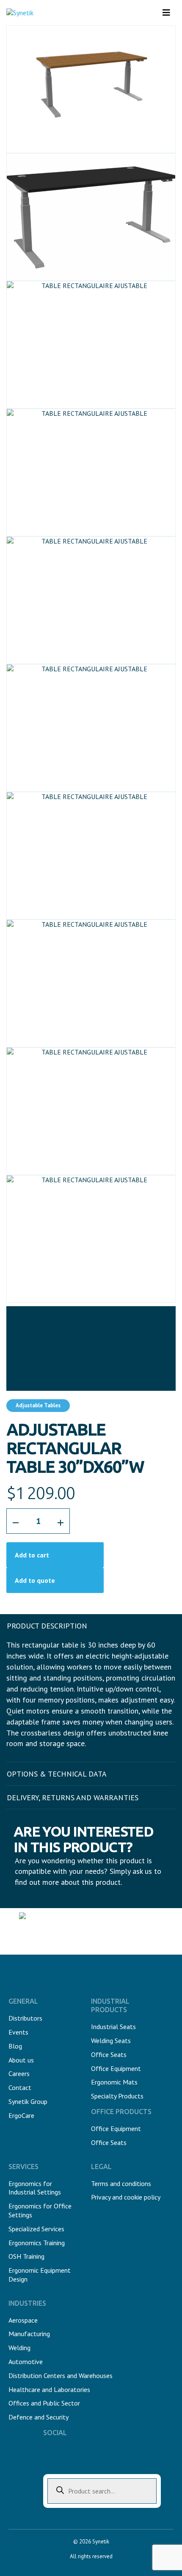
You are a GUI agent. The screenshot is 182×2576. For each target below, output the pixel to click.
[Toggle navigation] (166, 13)
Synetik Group (28, 2101)
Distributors (25, 2018)
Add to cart (32, 1555)
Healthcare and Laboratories (49, 2389)
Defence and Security (39, 2417)
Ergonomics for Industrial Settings (35, 2188)
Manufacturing (29, 2334)
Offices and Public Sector (44, 2403)
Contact (20, 2087)
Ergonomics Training (37, 2243)
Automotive (26, 2362)
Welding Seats (111, 2040)
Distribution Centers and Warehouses (61, 2376)
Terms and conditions (121, 2183)
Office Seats (109, 2054)
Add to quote (35, 1580)
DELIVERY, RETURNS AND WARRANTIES (73, 1797)
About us (21, 2060)
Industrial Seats (113, 2027)
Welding (19, 2348)
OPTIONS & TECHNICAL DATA (57, 1774)
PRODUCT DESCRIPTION (47, 1626)
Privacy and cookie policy (126, 2197)
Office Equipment (116, 2068)
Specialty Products (117, 2096)
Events (18, 2032)
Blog (15, 2046)
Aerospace (23, 2320)
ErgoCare (21, 2115)
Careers (19, 2073)
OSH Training (26, 2256)
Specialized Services (36, 2229)
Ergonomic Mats (114, 2082)
